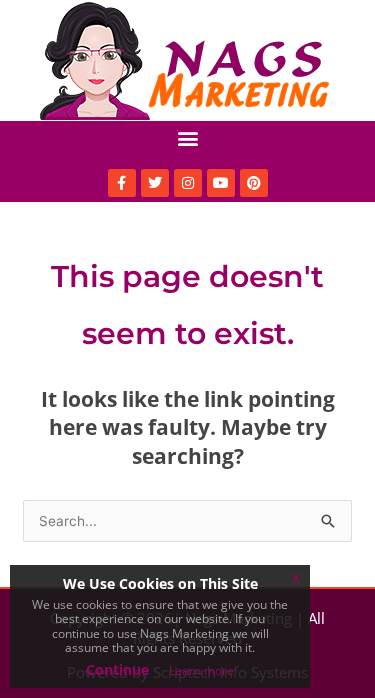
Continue (117, 669)
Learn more (201, 670)
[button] (187, 137)
